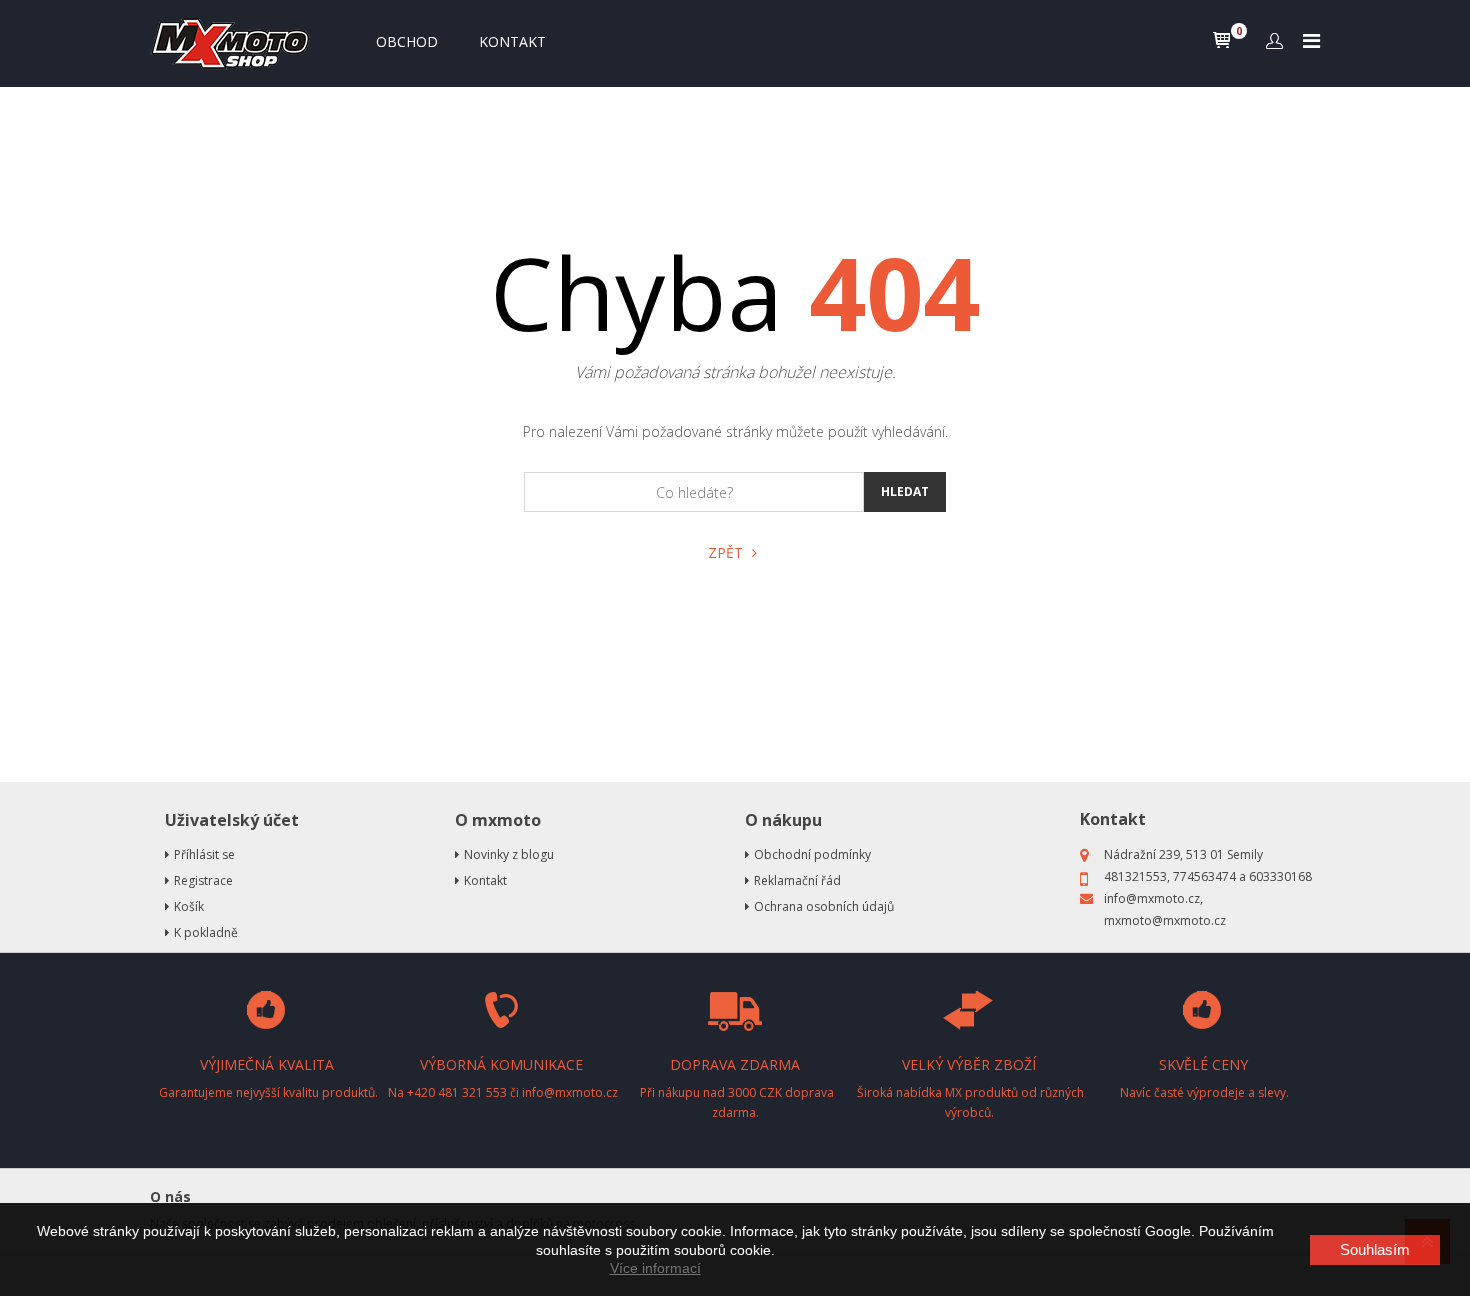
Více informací (655, 1268)
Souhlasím (1375, 1249)
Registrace (203, 880)
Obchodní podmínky (812, 854)
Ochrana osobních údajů (824, 906)
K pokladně (206, 932)
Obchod (407, 41)
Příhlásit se (204, 854)
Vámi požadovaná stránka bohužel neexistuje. (735, 372)
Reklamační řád (797, 880)
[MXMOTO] (235, 43)
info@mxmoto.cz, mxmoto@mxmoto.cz (1165, 909)
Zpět (727, 552)
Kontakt (512, 41)
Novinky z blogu (509, 854)
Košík (189, 906)
